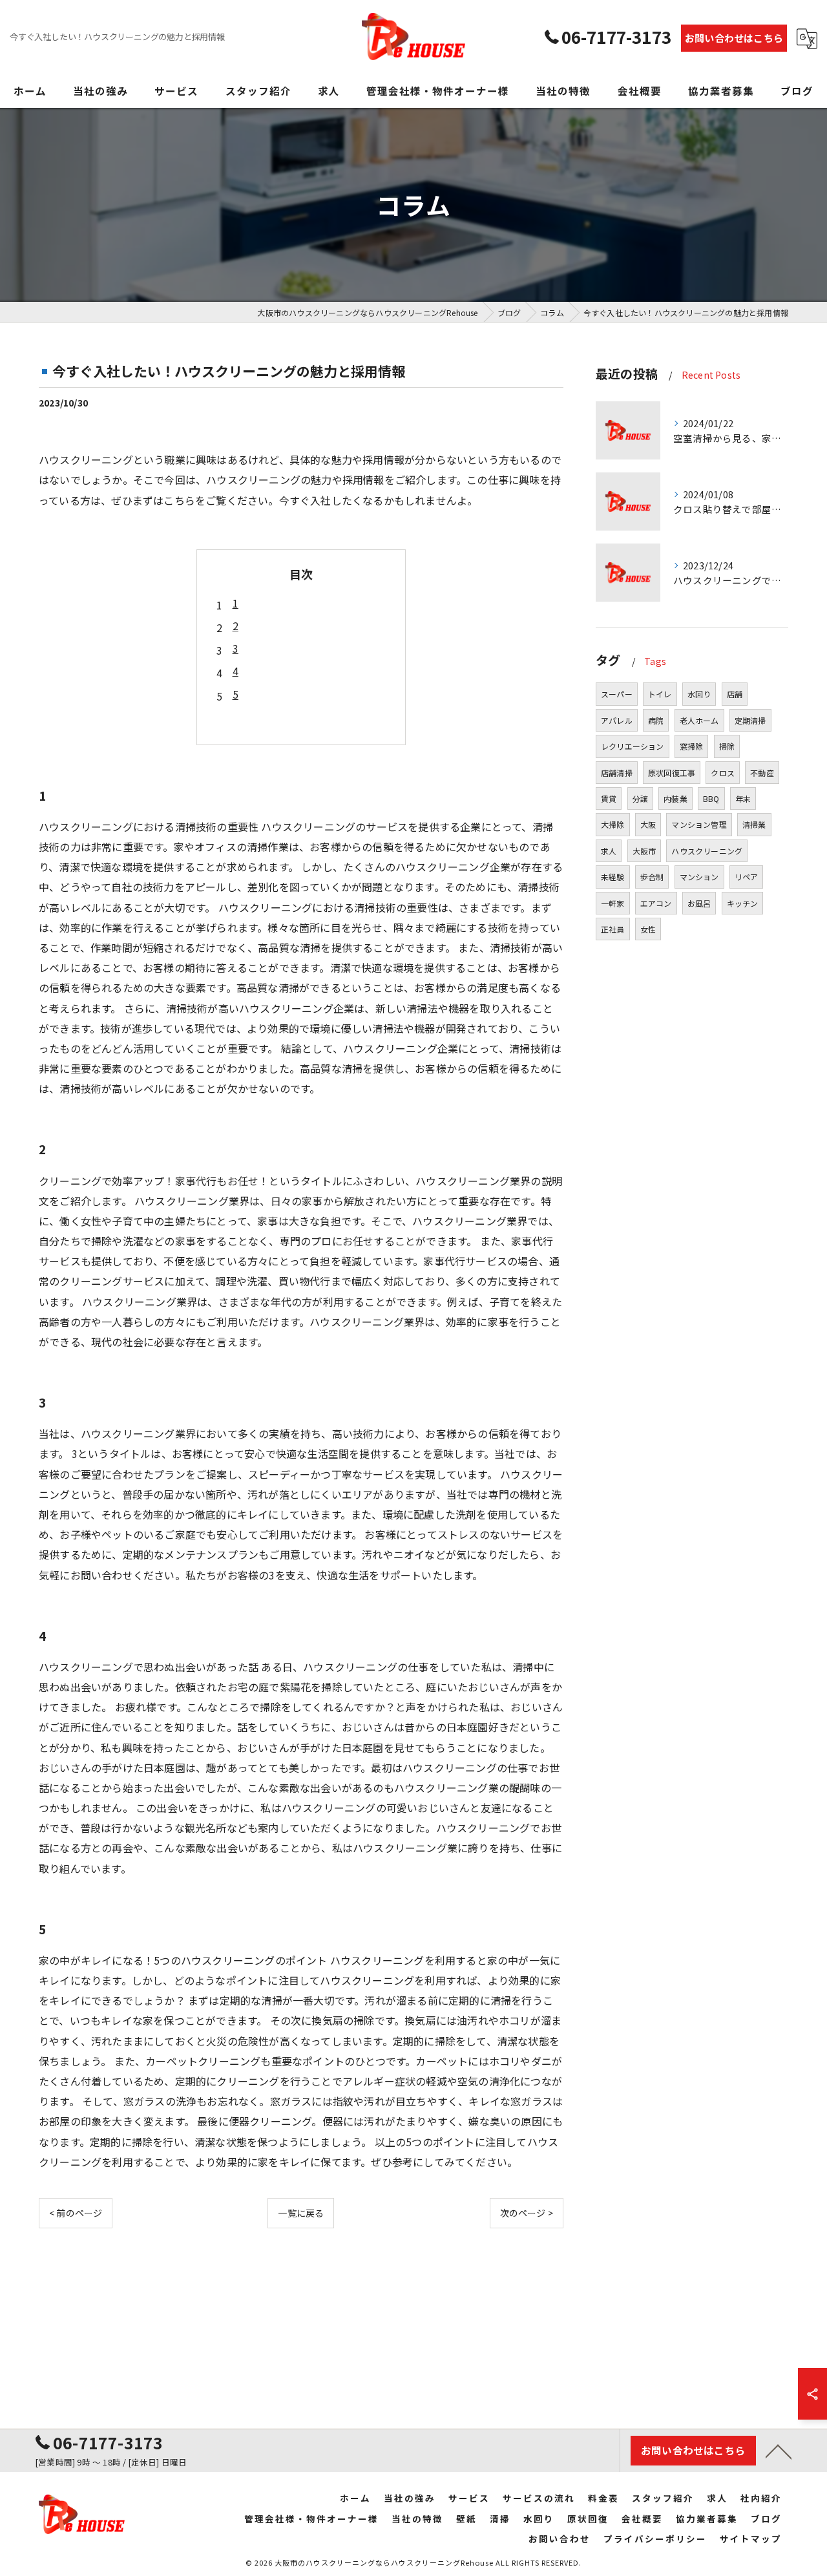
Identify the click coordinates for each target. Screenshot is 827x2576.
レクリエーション (633, 746)
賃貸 (609, 798)
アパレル (617, 720)
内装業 (675, 798)
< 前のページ (76, 2213)
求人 (609, 851)
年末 (743, 798)
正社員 (613, 929)
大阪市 (644, 851)
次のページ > (527, 2213)
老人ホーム (699, 720)
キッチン (743, 903)
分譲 (640, 798)
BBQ (711, 798)
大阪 (648, 824)
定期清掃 (750, 720)
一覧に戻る (301, 2213)
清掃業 (754, 824)
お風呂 (699, 903)
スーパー (617, 694)
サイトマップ (751, 2539)
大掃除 (613, 824)
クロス (723, 773)
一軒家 (613, 903)
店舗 (735, 694)
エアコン (656, 903)
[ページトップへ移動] (779, 2451)
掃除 (727, 746)
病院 (656, 720)
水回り (699, 694)
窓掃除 (692, 746)
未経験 (613, 877)
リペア (747, 877)
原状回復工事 (672, 773)
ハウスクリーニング (707, 851)
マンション (699, 877)
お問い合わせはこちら (734, 38)
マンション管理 (699, 824)
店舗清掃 (617, 773)
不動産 (762, 773)
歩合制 (652, 877)
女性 (648, 929)
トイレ (660, 694)
